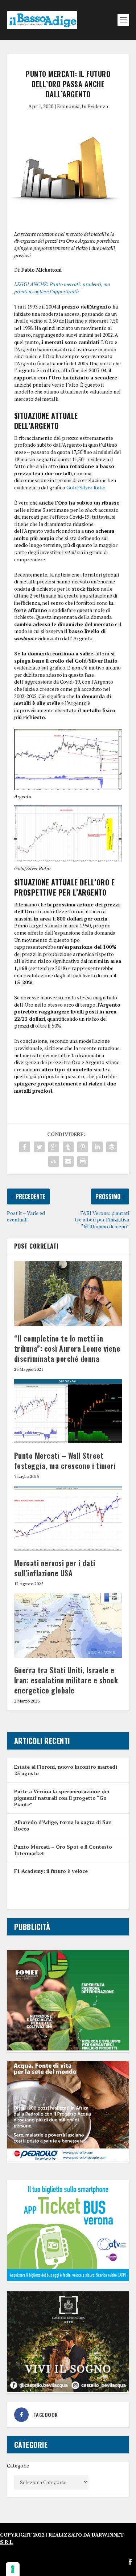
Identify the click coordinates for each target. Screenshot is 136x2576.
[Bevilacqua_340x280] (68, 2390)
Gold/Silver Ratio (86, 487)
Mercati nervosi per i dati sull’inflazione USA (55, 1568)
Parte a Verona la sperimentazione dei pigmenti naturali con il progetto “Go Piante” (62, 1798)
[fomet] (68, 2048)
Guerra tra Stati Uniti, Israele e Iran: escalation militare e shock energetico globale (66, 1680)
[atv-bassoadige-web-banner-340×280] (68, 2279)
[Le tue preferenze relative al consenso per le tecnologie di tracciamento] (13, 2569)
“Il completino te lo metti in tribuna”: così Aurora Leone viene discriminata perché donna (67, 1348)
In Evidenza (95, 106)
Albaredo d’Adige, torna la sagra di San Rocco (63, 1825)
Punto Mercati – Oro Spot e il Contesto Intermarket (63, 1850)
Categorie (18, 2466)
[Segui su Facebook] (130, 2562)
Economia (68, 106)
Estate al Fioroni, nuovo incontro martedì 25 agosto (66, 1770)
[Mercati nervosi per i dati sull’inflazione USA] (68, 1518)
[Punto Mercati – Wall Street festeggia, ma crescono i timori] (68, 1411)
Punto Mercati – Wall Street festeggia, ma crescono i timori (65, 1461)
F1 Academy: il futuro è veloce (51, 1871)
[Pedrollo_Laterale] (68, 2160)
